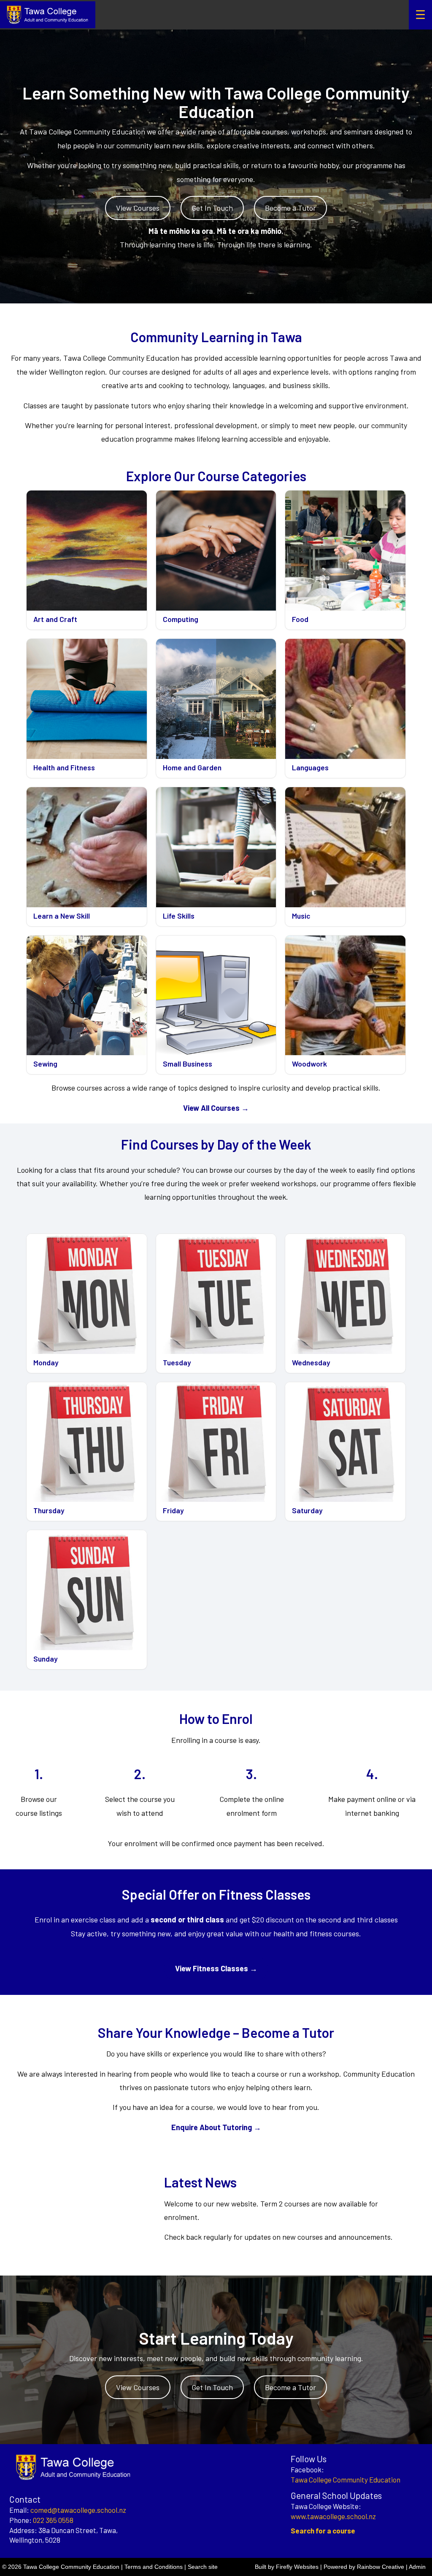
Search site (203, 2567)
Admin (417, 2567)
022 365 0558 (53, 2520)
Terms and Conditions (154, 2567)
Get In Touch (212, 208)
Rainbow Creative (381, 2567)
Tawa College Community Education (346, 2480)
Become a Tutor (290, 208)
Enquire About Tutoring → (216, 2127)
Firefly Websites (297, 2567)
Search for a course (323, 2530)
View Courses (138, 208)
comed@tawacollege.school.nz (78, 2510)
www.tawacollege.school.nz (333, 2516)
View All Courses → (216, 1108)
